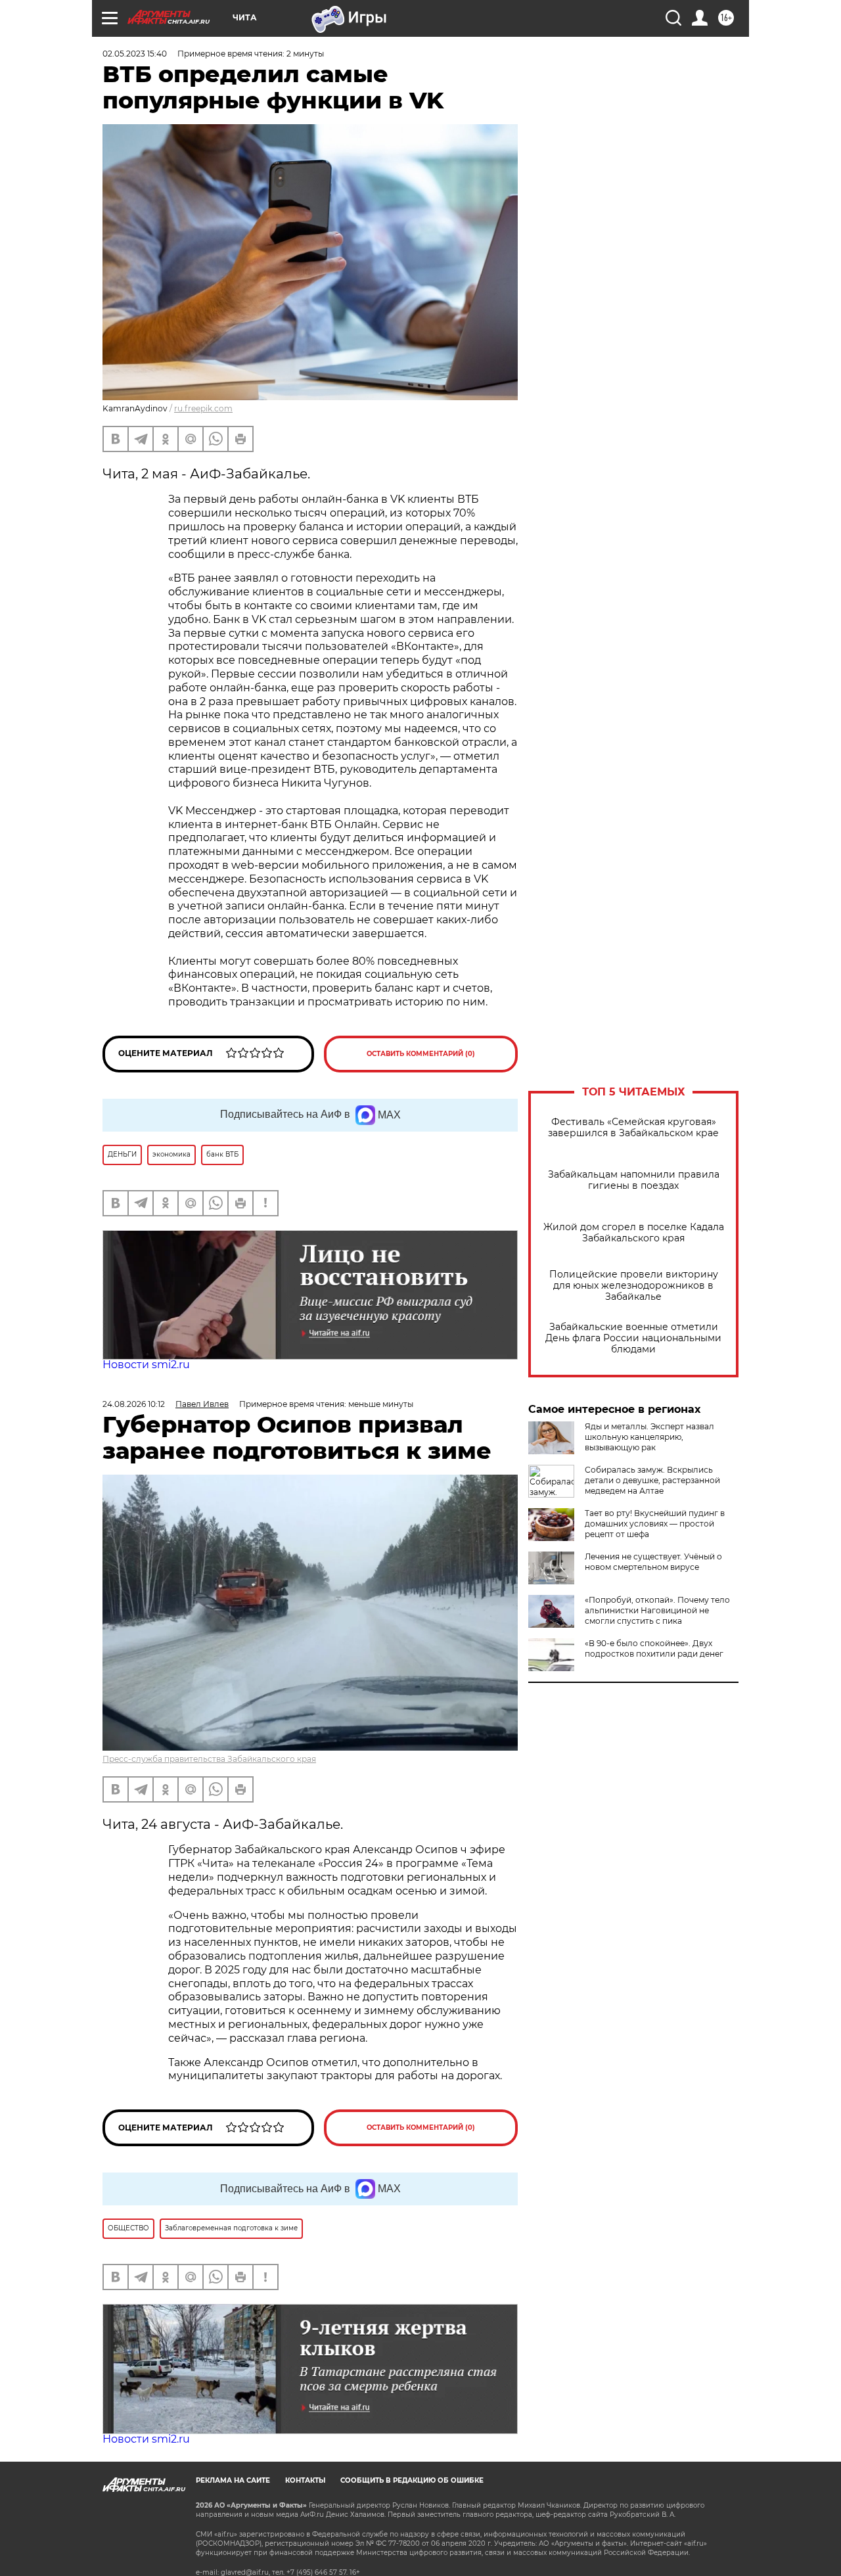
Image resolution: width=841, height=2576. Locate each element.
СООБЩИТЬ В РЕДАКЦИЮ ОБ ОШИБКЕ (412, 2480)
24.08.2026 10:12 (134, 1404)
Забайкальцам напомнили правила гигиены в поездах (634, 1180)
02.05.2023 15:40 (135, 54)
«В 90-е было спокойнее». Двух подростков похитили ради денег (654, 1648)
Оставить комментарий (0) (421, 1054)
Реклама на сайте (233, 2480)
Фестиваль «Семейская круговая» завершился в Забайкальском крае (633, 1128)
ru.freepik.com (203, 408)
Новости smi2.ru (146, 1365)
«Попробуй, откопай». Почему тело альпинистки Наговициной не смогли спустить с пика (657, 1610)
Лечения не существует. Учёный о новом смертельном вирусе (653, 1562)
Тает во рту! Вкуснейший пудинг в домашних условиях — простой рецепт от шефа (655, 1524)
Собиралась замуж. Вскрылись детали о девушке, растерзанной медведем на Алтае (652, 1480)
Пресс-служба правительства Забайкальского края (209, 1759)
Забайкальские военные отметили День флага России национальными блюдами (633, 1338)
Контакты (305, 2480)
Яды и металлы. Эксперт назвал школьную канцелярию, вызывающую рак (649, 1437)
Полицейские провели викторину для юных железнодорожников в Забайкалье (634, 1286)
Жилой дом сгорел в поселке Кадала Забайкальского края (634, 1233)
